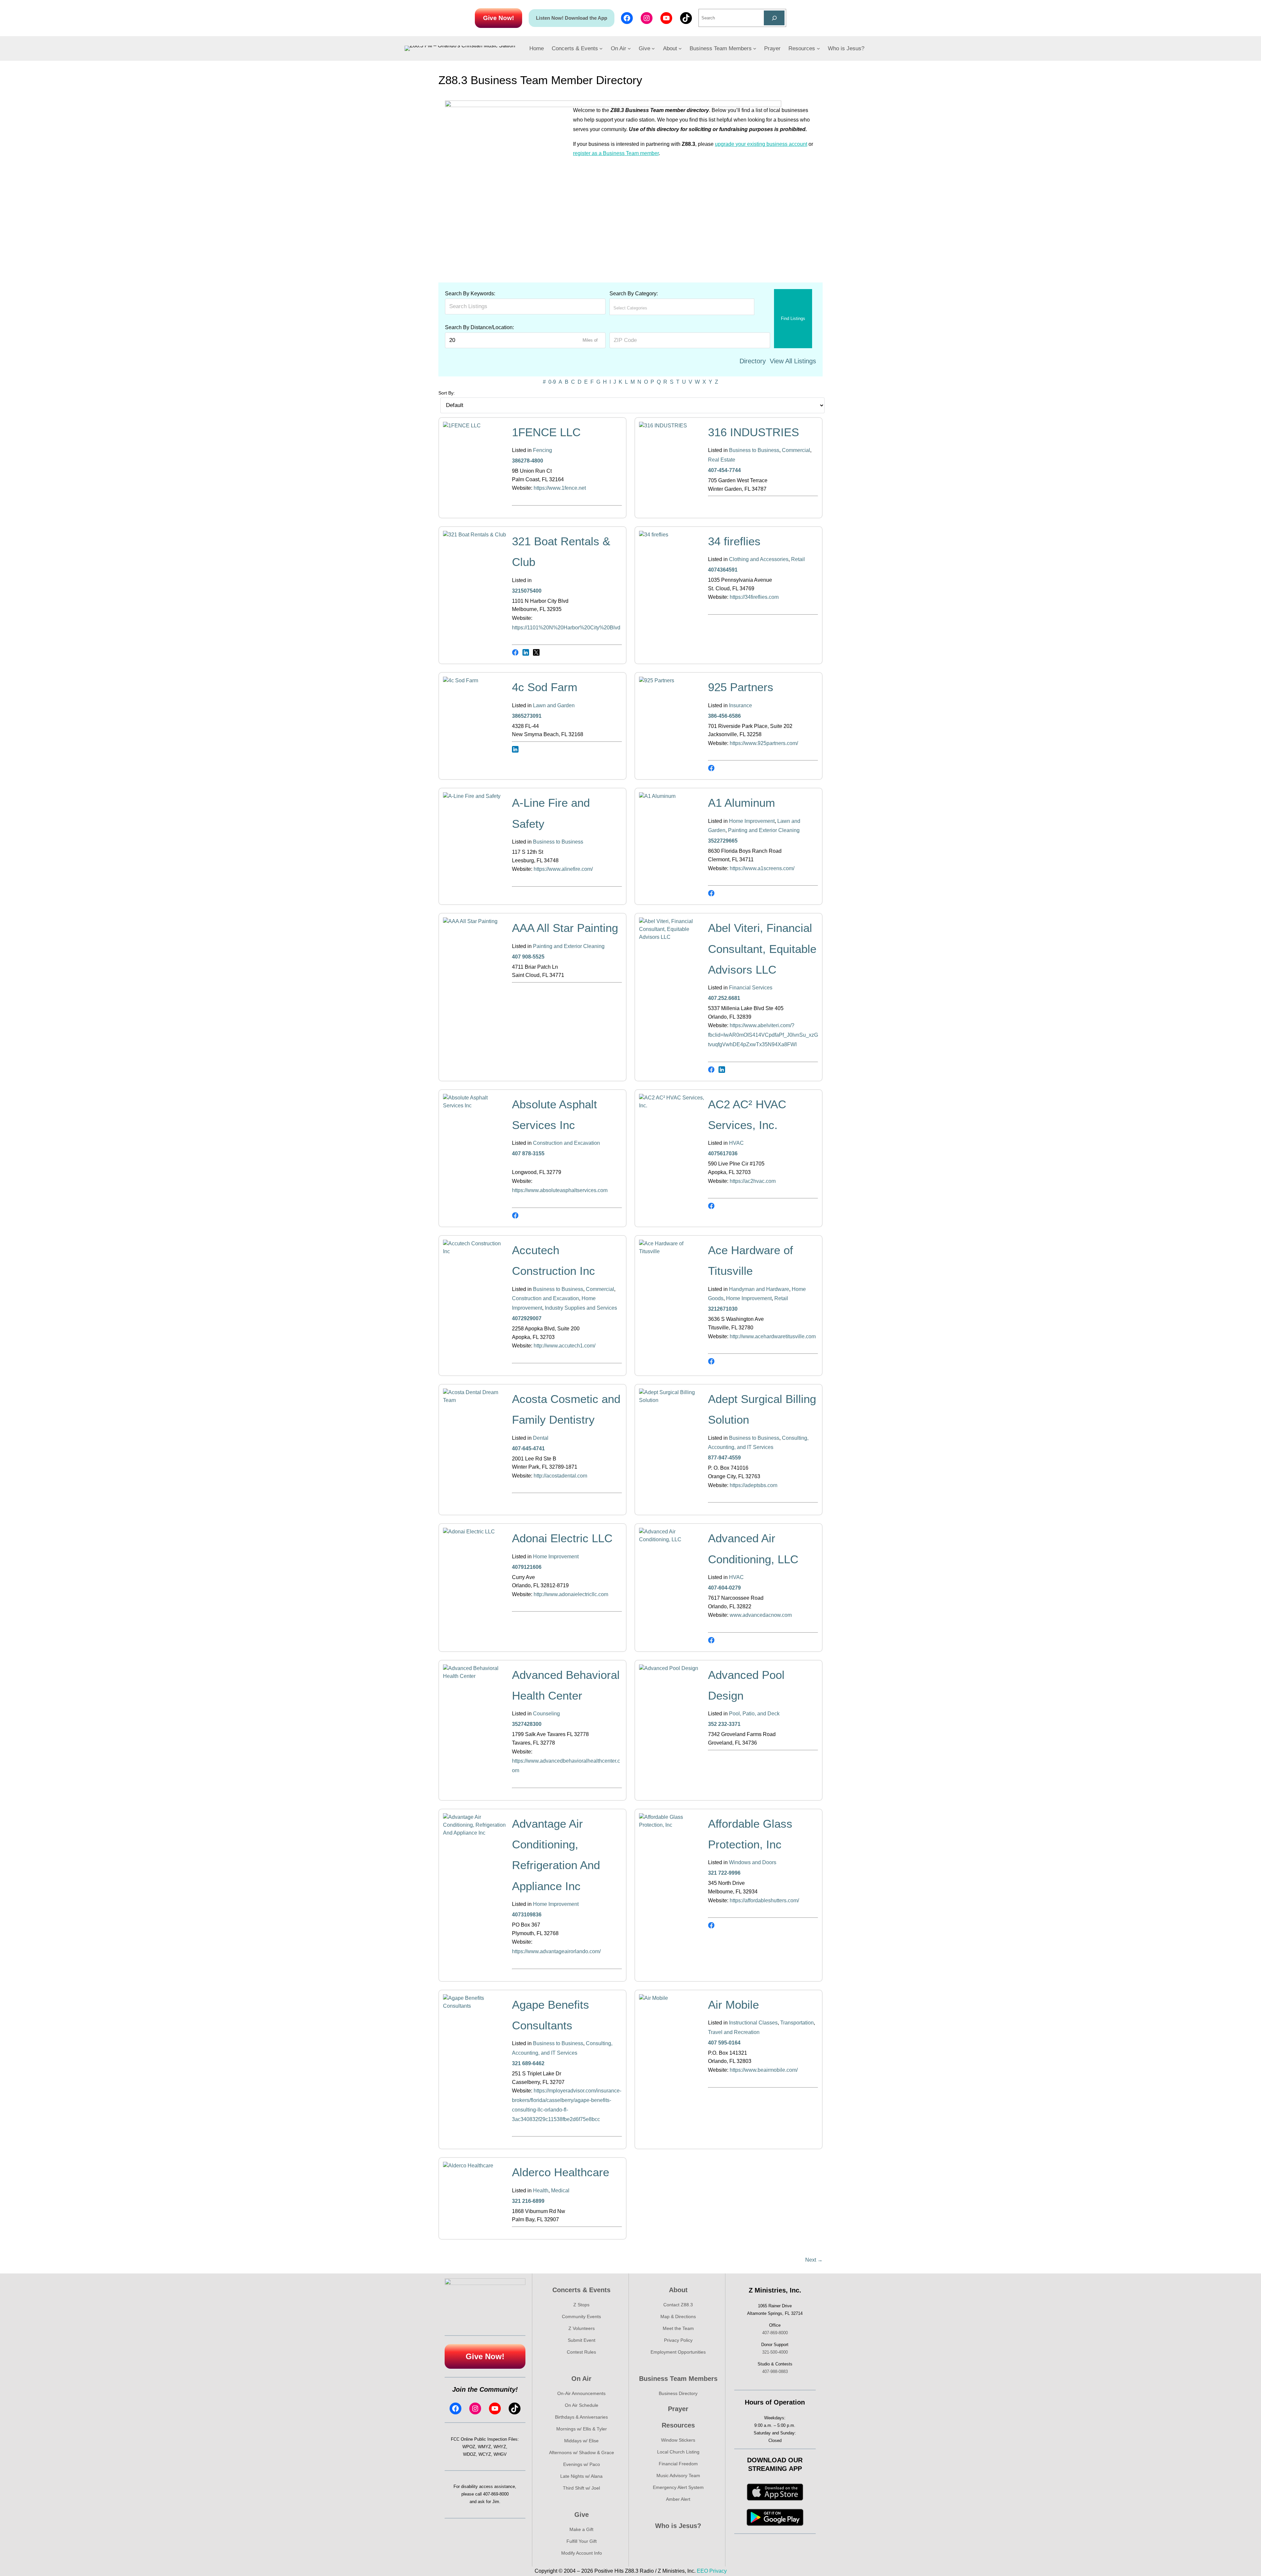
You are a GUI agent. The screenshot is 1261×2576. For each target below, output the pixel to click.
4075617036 (723, 1153)
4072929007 (527, 1318)
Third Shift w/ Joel (581, 2488)
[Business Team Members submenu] (755, 48)
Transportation (797, 2023)
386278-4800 (528, 461)
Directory (753, 361)
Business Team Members (678, 2379)
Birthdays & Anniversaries (581, 2417)
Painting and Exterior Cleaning (764, 830)
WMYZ (484, 2447)
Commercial (796, 450)
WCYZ (485, 2454)
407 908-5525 (528, 957)
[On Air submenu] (629, 48)
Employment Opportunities (678, 2352)
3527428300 (527, 1724)
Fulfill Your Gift (582, 2541)
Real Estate (722, 460)
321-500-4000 (775, 2352)
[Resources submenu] (818, 48)
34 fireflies (734, 541)
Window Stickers (678, 2440)
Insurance (741, 705)
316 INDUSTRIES (753, 432)
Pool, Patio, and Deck (754, 1714)
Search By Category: (634, 294)
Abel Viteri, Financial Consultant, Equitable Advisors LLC (762, 949)
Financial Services (751, 988)
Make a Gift (581, 2529)
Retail (798, 559)
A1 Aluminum (741, 803)
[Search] (774, 18)
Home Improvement (752, 821)
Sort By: (447, 393)
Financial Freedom (678, 2464)
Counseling (546, 1714)
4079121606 (527, 1567)
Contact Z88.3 (678, 2305)
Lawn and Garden (554, 705)
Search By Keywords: (470, 294)
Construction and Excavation (566, 1143)
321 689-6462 (528, 2063)
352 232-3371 (724, 1724)
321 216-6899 (528, 2201)
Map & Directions (678, 2316)
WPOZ (469, 2447)
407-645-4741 (528, 1448)
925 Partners (741, 687)
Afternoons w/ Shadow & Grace (582, 2452)
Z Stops (581, 2305)
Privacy (718, 2571)
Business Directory (678, 2393)
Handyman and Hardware (759, 1289)
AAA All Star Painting (565, 928)
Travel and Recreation (734, 2032)
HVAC (736, 1143)
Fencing (542, 450)
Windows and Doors (753, 1862)
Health (541, 2191)
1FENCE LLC (546, 432)
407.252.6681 (724, 998)
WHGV (500, 2454)
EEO (702, 2571)
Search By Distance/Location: (479, 327)
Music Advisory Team (678, 2475)
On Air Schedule (582, 2405)
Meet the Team (678, 2328)
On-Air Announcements (581, 2393)
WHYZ (500, 2447)
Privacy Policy (678, 2340)
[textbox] (642, 308)
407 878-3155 (528, 1153)
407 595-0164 (724, 2043)
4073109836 (527, 1915)
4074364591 (723, 570)
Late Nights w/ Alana (581, 2476)
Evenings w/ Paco (582, 2464)
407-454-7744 (724, 470)
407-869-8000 (496, 2494)
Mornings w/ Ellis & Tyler (582, 2429)
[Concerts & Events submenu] (601, 48)
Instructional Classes (753, 2023)
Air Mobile (733, 2005)
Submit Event (582, 2340)
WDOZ (469, 2454)
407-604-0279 (724, 1588)
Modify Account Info (582, 2553)
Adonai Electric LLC (562, 1538)
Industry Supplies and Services (581, 1308)
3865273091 (527, 716)
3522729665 (723, 841)
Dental (541, 1438)
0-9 (552, 382)
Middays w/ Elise (581, 2441)
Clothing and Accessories (759, 559)
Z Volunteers (582, 2328)
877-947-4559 (724, 1458)
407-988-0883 (775, 2372)
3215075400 (527, 591)
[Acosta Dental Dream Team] (476, 1400)
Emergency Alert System (678, 2487)
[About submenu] (680, 48)
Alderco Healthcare (561, 2172)
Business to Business (754, 450)
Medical (560, 2191)
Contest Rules (581, 2352)
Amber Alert (678, 2499)
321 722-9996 (724, 1873)
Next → (814, 2260)
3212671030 (723, 1309)
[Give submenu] (653, 48)
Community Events (581, 2316)
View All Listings (793, 361)
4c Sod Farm (545, 687)
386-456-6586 (724, 716)
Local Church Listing (678, 2452)
